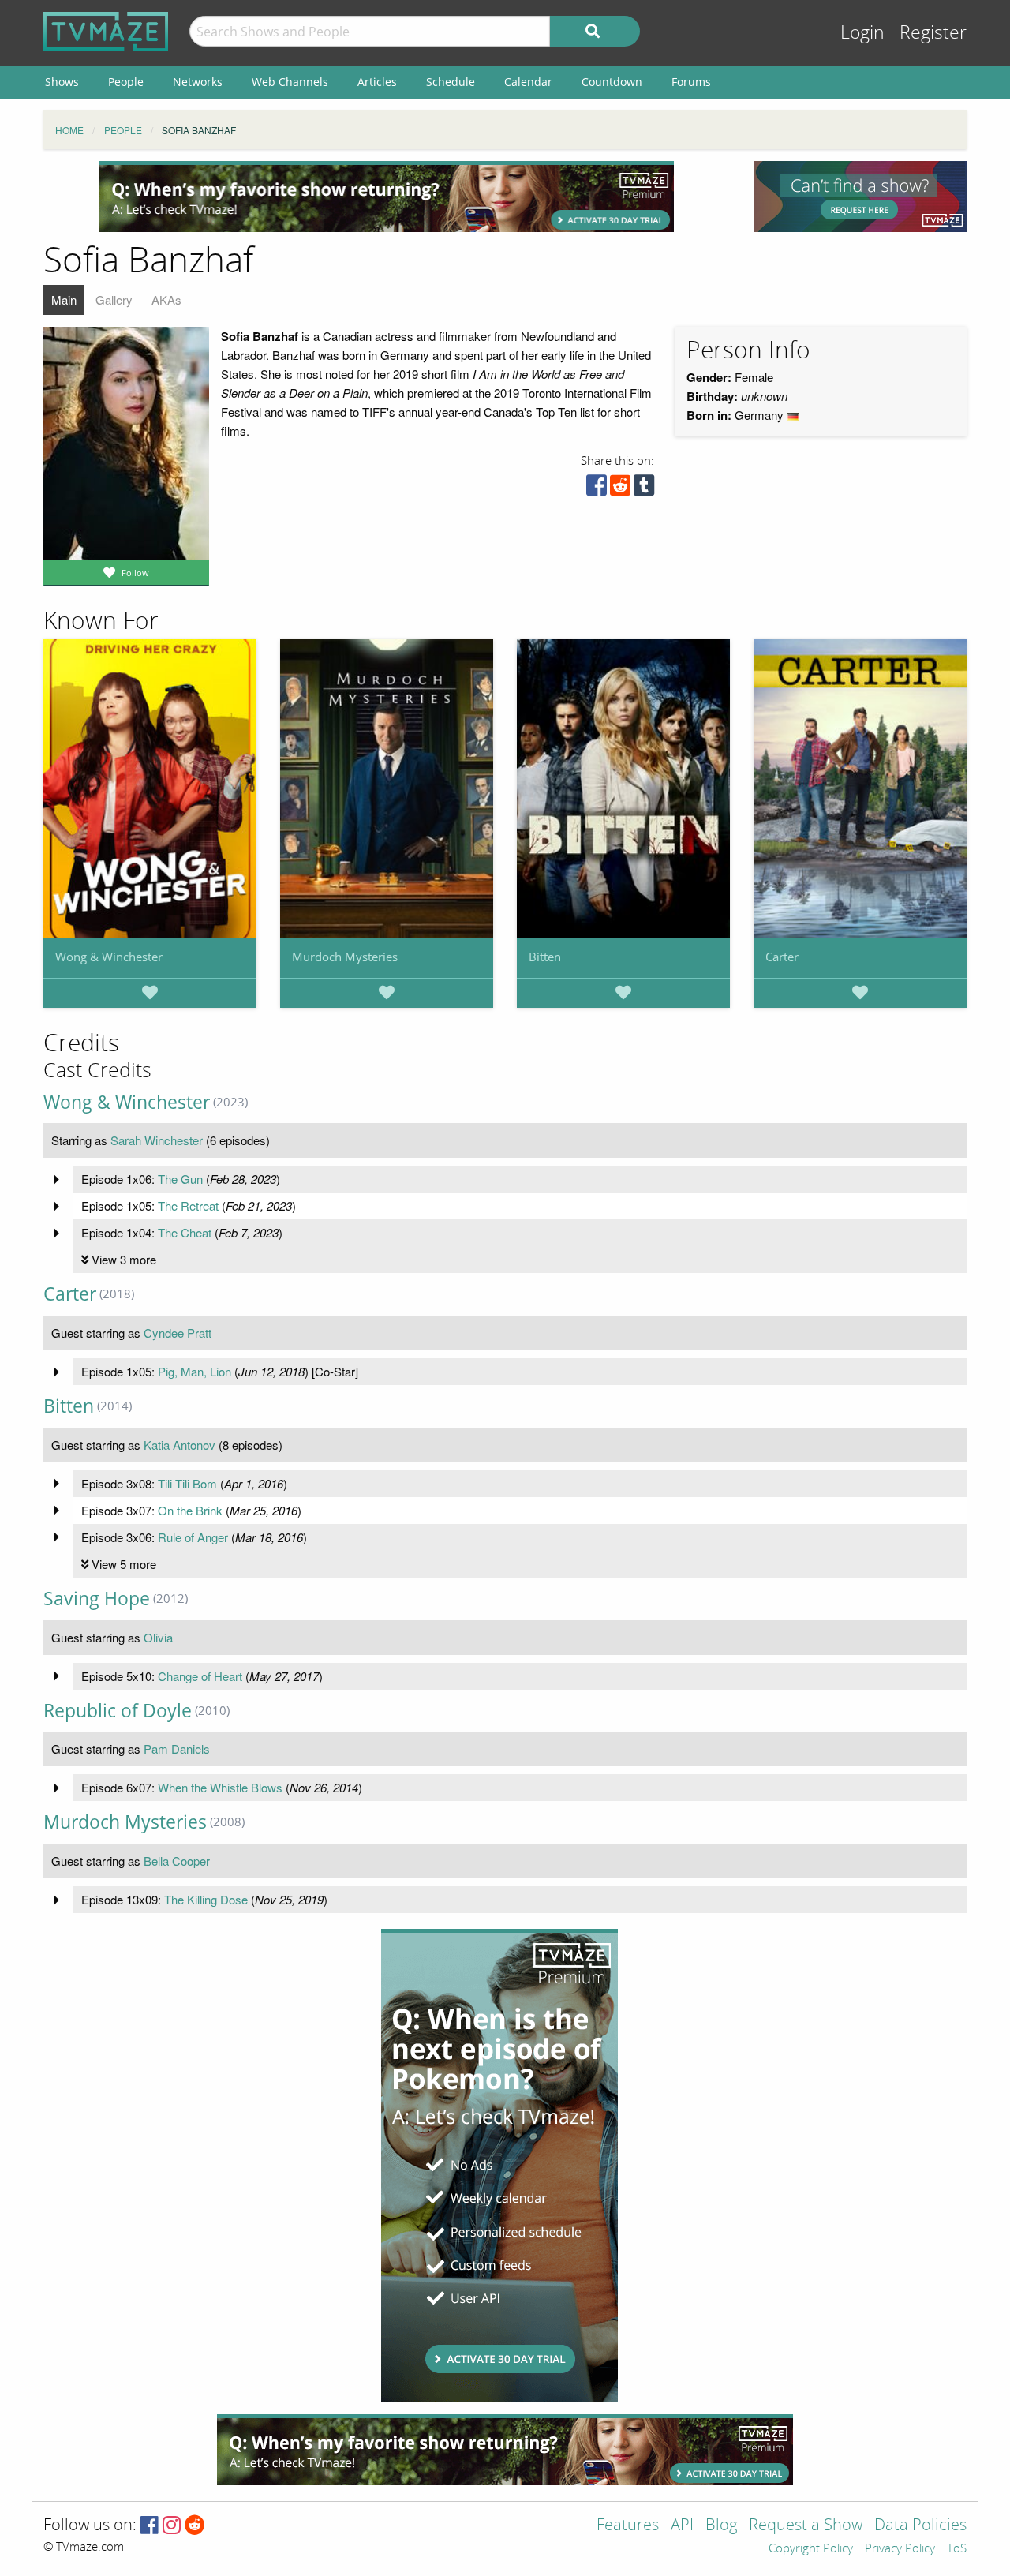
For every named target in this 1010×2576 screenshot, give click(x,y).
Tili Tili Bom (187, 1483)
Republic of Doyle (118, 1711)
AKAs (166, 300)
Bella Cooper (177, 1861)
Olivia (158, 1637)
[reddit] (620, 489)
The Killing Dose (206, 1899)
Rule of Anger (193, 1537)
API (682, 2526)
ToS (957, 2549)
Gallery (114, 300)
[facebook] (597, 489)
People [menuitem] (126, 82)
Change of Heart (200, 1676)
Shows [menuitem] (62, 82)
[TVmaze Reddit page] (195, 2526)
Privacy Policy (900, 2549)
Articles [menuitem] (377, 82)
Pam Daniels (177, 1749)
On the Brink (190, 1510)
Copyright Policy (811, 2549)
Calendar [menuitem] (528, 82)
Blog (721, 2526)
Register (933, 33)
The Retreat (188, 1206)
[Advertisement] (387, 197)
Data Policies (920, 2526)
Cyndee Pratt (178, 1333)
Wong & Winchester (109, 957)
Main (64, 300)
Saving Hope (97, 1599)
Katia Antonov (180, 1445)
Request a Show (806, 2526)
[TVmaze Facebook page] (150, 2526)
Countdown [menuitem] (612, 82)
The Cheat (185, 1232)
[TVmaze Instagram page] (172, 2526)
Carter (782, 957)
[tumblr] (644, 489)
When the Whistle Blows (220, 1787)
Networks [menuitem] (198, 82)
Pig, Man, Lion (195, 1371)
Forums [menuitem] (691, 82)
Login (862, 33)
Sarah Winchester (157, 1140)
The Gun (180, 1179)
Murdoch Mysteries (345, 957)
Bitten (545, 957)
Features (628, 2526)
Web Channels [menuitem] (290, 82)
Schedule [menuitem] (451, 82)
